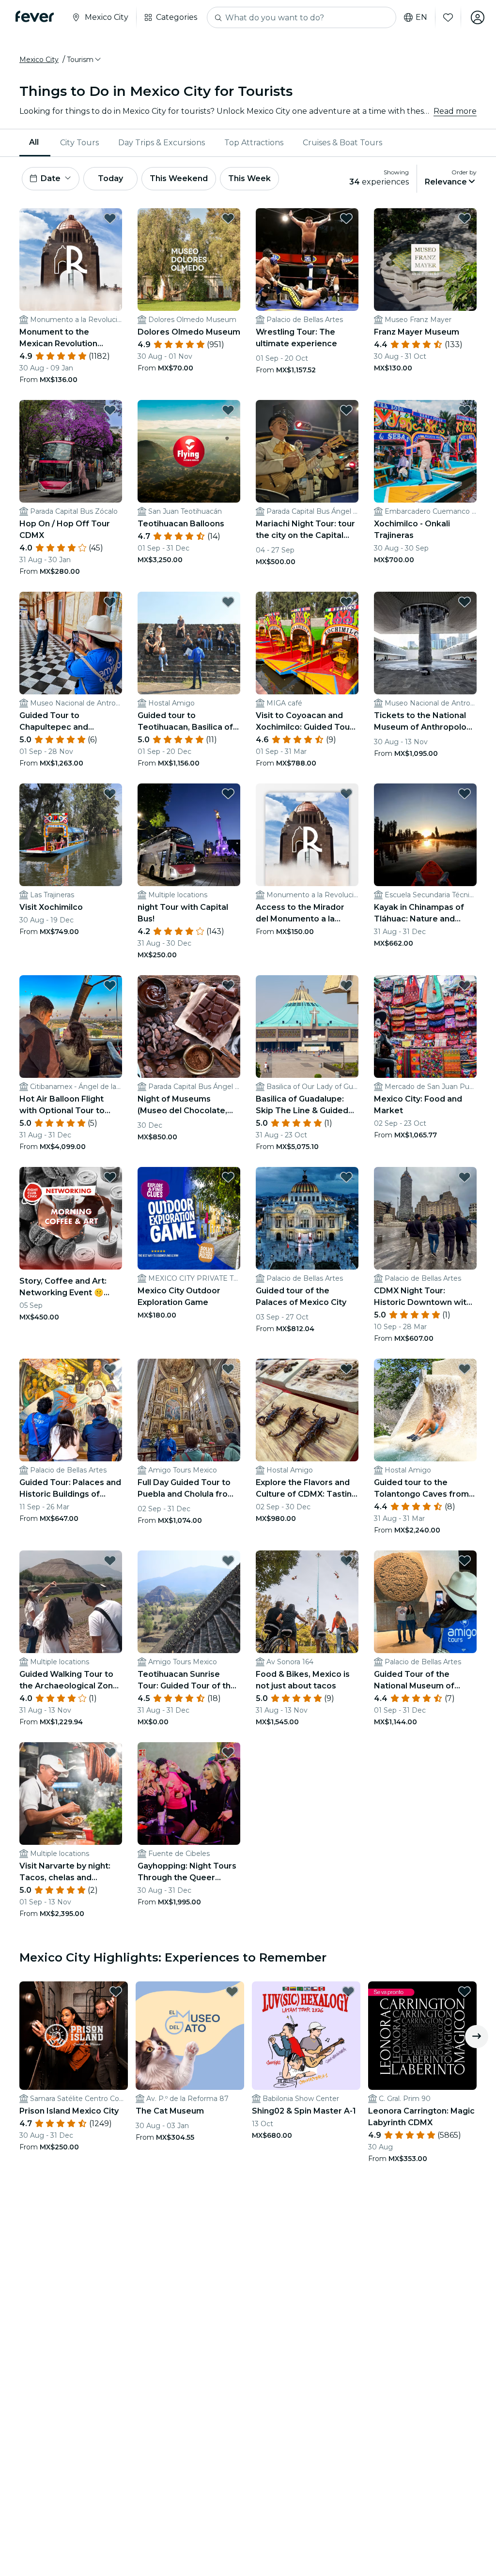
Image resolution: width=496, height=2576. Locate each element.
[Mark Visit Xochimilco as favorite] (110, 794)
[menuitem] (35, 143)
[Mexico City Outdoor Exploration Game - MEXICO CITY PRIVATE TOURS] (189, 1218)
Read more (455, 111)
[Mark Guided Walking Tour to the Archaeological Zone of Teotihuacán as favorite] (110, 1561)
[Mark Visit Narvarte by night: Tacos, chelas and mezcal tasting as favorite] (110, 1752)
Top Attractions (254, 143)
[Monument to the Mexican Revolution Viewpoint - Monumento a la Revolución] (71, 260)
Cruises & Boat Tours (342, 143)
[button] (85, 60)
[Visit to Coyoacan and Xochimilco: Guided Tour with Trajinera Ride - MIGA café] (307, 643)
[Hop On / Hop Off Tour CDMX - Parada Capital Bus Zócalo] (71, 451)
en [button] (421, 17)
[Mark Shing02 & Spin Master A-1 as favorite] (348, 1992)
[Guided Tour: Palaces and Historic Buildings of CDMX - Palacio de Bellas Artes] (71, 1410)
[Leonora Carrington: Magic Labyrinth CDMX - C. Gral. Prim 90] (422, 2036)
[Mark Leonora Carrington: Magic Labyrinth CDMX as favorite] (465, 1992)
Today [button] (110, 178)
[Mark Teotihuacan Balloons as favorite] (228, 410)
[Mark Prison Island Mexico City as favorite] (116, 1992)
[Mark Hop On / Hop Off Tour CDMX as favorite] (110, 410)
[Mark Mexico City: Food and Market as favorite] (465, 985)
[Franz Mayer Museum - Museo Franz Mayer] (425, 260)
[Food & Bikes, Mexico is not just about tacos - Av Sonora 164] (307, 1602)
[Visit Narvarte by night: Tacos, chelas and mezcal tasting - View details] (71, 1794)
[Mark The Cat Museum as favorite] (232, 1992)
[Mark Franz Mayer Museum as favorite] (465, 218)
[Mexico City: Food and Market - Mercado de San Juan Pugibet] (425, 1027)
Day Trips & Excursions (162, 143)
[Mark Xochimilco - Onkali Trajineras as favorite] (465, 410)
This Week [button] (249, 178)
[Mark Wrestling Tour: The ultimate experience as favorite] (346, 218)
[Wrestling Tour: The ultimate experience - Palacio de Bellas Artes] (307, 260)
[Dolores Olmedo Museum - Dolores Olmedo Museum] (189, 260)
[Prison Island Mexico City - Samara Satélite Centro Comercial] (74, 2036)
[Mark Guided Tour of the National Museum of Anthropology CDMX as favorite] (465, 1561)
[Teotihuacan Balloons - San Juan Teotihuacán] (189, 451)
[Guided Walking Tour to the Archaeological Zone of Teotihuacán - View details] (71, 1602)
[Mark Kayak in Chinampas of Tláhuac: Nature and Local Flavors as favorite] (465, 794)
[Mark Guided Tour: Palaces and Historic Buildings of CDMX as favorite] (110, 1369)
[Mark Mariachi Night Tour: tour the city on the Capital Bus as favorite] (346, 410)
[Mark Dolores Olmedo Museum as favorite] (228, 218)
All (34, 142)
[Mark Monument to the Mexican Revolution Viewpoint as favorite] (110, 218)
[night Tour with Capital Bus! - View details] (189, 835)
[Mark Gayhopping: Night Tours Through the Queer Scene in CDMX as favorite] (228, 1752)
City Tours (79, 143)
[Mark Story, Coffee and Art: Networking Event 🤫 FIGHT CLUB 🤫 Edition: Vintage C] (110, 1177)
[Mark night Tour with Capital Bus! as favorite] (228, 794)
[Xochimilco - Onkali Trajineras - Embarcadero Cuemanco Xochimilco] (425, 451)
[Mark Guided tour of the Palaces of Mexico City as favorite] (346, 1177)
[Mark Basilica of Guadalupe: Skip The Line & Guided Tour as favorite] (346, 985)
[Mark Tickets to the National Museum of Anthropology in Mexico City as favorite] (465, 602)
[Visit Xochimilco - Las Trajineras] (71, 835)
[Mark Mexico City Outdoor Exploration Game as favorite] (228, 1177)
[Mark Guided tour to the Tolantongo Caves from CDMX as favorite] (465, 1369)
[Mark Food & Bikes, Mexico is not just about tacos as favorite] (346, 1561)
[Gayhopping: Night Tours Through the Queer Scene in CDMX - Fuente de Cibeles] (189, 1794)
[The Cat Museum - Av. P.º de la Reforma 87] (190, 2036)
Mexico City (39, 60)
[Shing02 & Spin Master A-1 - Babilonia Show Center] (306, 2036)
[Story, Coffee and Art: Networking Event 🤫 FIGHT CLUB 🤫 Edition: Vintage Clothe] (71, 1218)
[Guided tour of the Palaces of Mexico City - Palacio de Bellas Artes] (307, 1218)
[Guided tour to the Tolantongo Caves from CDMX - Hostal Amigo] (425, 1410)
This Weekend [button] (179, 178)
